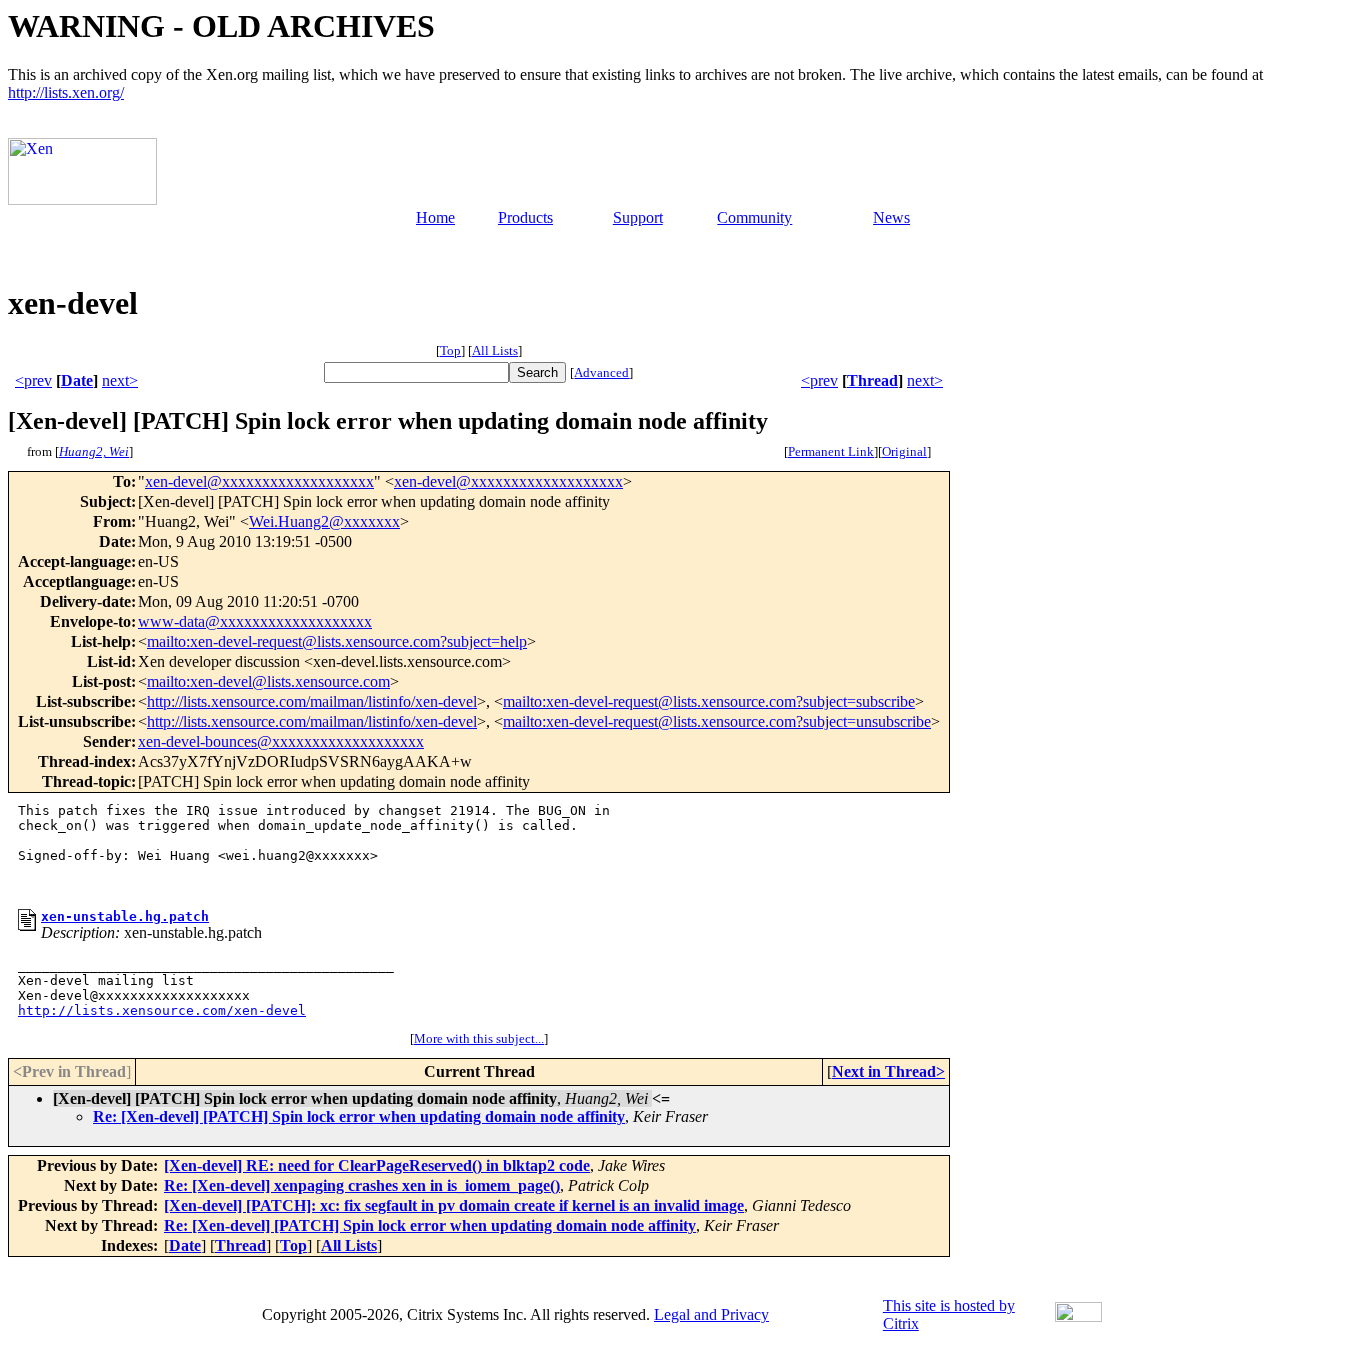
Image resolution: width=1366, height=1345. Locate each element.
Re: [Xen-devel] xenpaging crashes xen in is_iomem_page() (362, 1185)
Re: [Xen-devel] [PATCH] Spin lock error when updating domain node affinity (359, 1116)
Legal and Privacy (711, 1314)
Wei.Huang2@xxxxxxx (324, 521)
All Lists (495, 350)
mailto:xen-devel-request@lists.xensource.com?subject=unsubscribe (717, 721)
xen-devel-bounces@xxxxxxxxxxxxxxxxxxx (281, 741)
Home (435, 217)
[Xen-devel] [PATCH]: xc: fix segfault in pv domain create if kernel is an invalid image (454, 1205)
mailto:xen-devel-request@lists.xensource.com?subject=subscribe (709, 701)
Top (450, 350)
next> (120, 380)
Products (525, 217)
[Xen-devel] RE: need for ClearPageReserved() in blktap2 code (377, 1165)
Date (77, 380)
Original (904, 451)
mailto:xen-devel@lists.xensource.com (268, 681)
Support (638, 217)
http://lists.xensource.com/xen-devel (162, 1010)
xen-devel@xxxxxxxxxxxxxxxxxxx (259, 481)
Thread (872, 380)
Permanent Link (831, 451)
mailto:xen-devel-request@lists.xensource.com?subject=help (337, 641)
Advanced (601, 372)
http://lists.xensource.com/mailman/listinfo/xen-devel (312, 701)
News (891, 217)
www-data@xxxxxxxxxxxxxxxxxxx (255, 621)
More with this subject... (479, 1038)
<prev (33, 380)
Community (754, 217)
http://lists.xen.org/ (66, 92)
